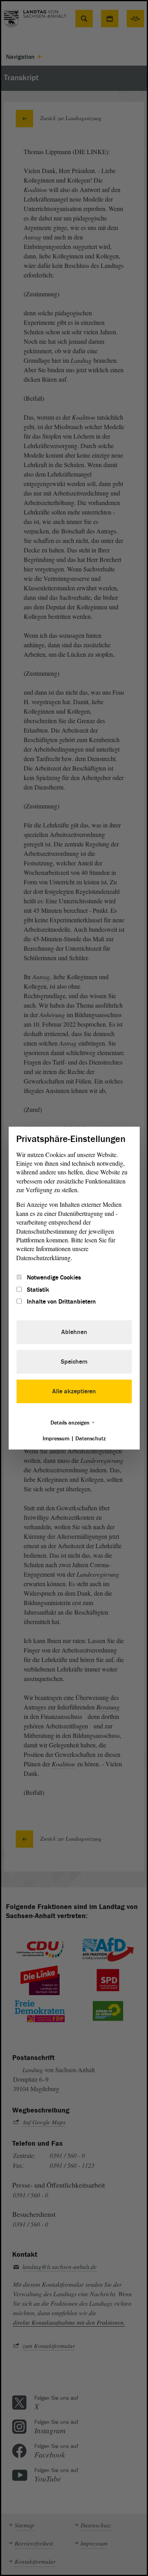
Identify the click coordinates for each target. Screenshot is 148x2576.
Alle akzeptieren (74, 1391)
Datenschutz (91, 1439)
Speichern (74, 1362)
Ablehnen (74, 1332)
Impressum (56, 1439)
